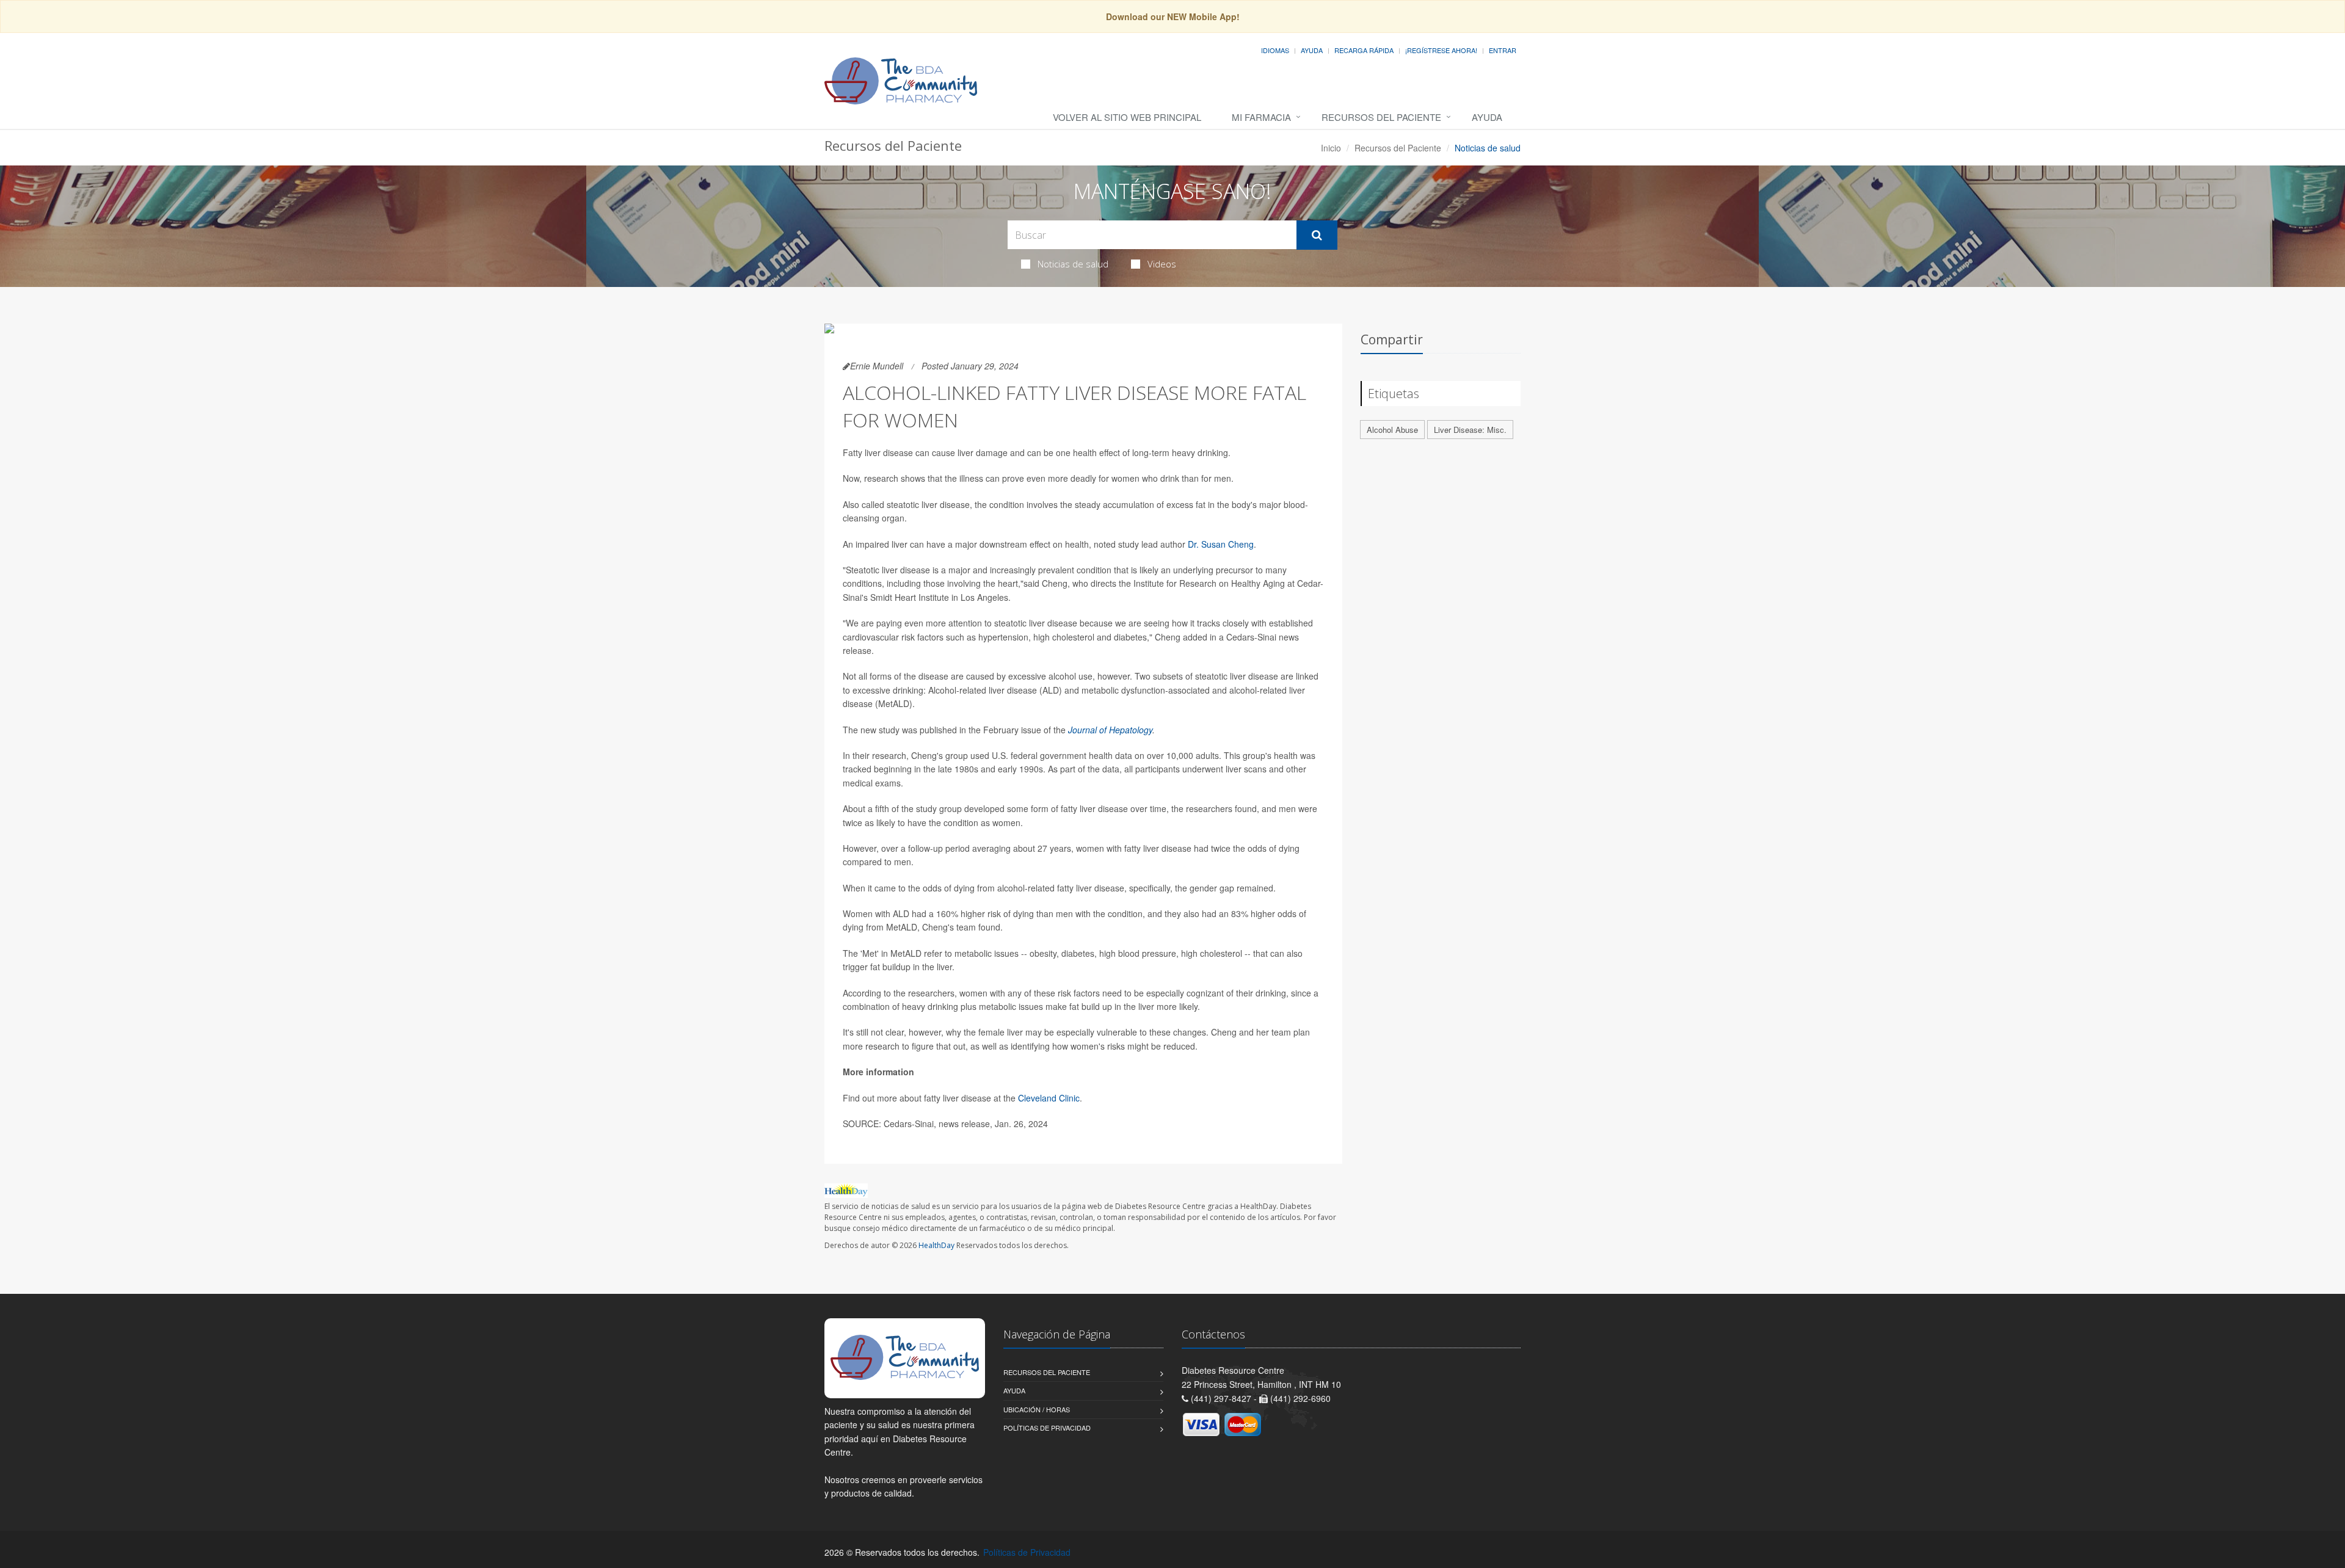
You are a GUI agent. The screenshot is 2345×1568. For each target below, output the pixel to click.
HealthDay (936, 1245)
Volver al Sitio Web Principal (1127, 117)
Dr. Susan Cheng (1221, 544)
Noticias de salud (1073, 264)
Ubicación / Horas (1037, 1409)
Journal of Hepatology (1110, 730)
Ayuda (1312, 50)
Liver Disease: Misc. (1470, 430)
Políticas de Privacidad (1047, 1428)
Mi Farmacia (1261, 117)
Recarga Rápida (1364, 50)
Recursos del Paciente (1381, 117)
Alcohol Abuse (1392, 430)
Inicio (1331, 148)
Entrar (1503, 50)
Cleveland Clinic (1049, 1098)
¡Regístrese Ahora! (1441, 50)
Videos (1162, 264)
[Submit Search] (1317, 235)
